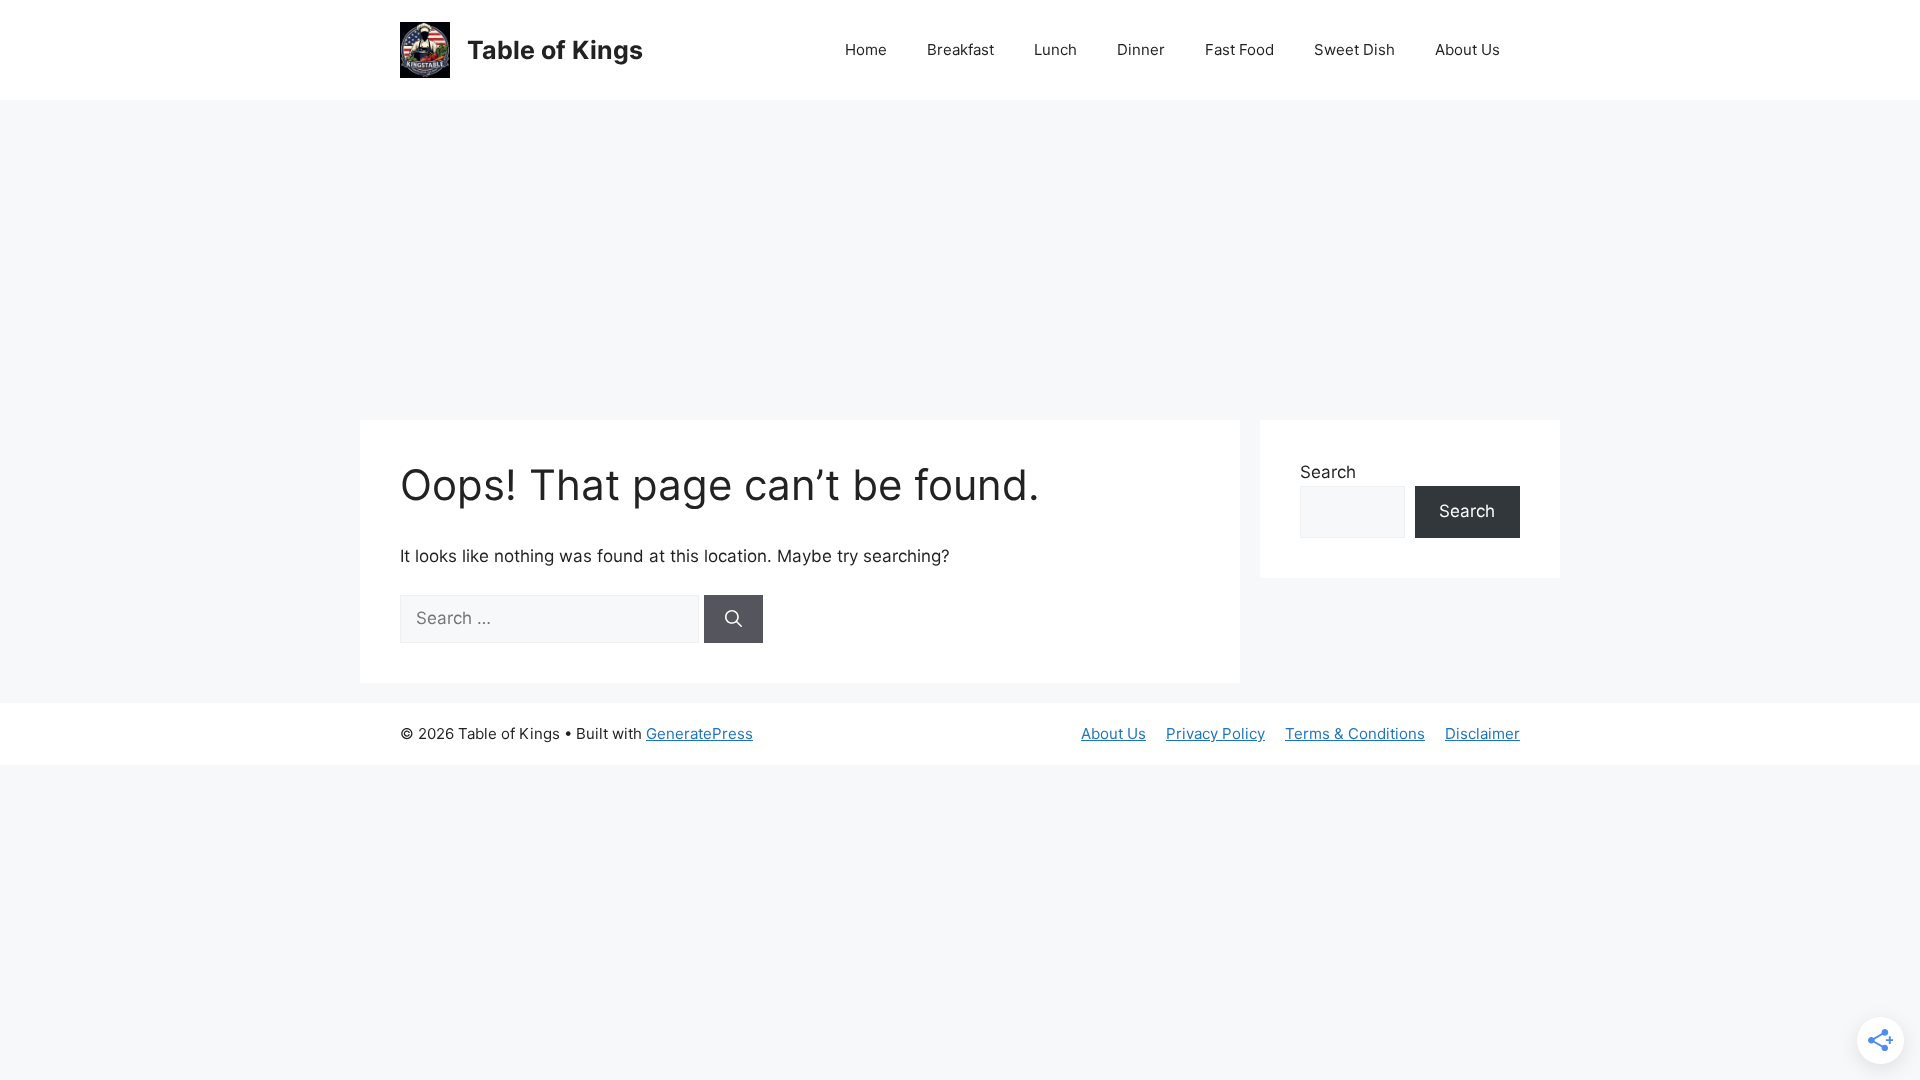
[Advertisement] (960, 250)
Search (1328, 472)
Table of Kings (555, 50)
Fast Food (1239, 49)
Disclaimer (1482, 733)
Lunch (1055, 49)
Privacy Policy (1215, 733)
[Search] (733, 619)
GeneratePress (699, 733)
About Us (1467, 49)
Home (866, 49)
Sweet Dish (1354, 49)
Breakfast (960, 49)
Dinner (1141, 49)
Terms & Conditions (1355, 733)
